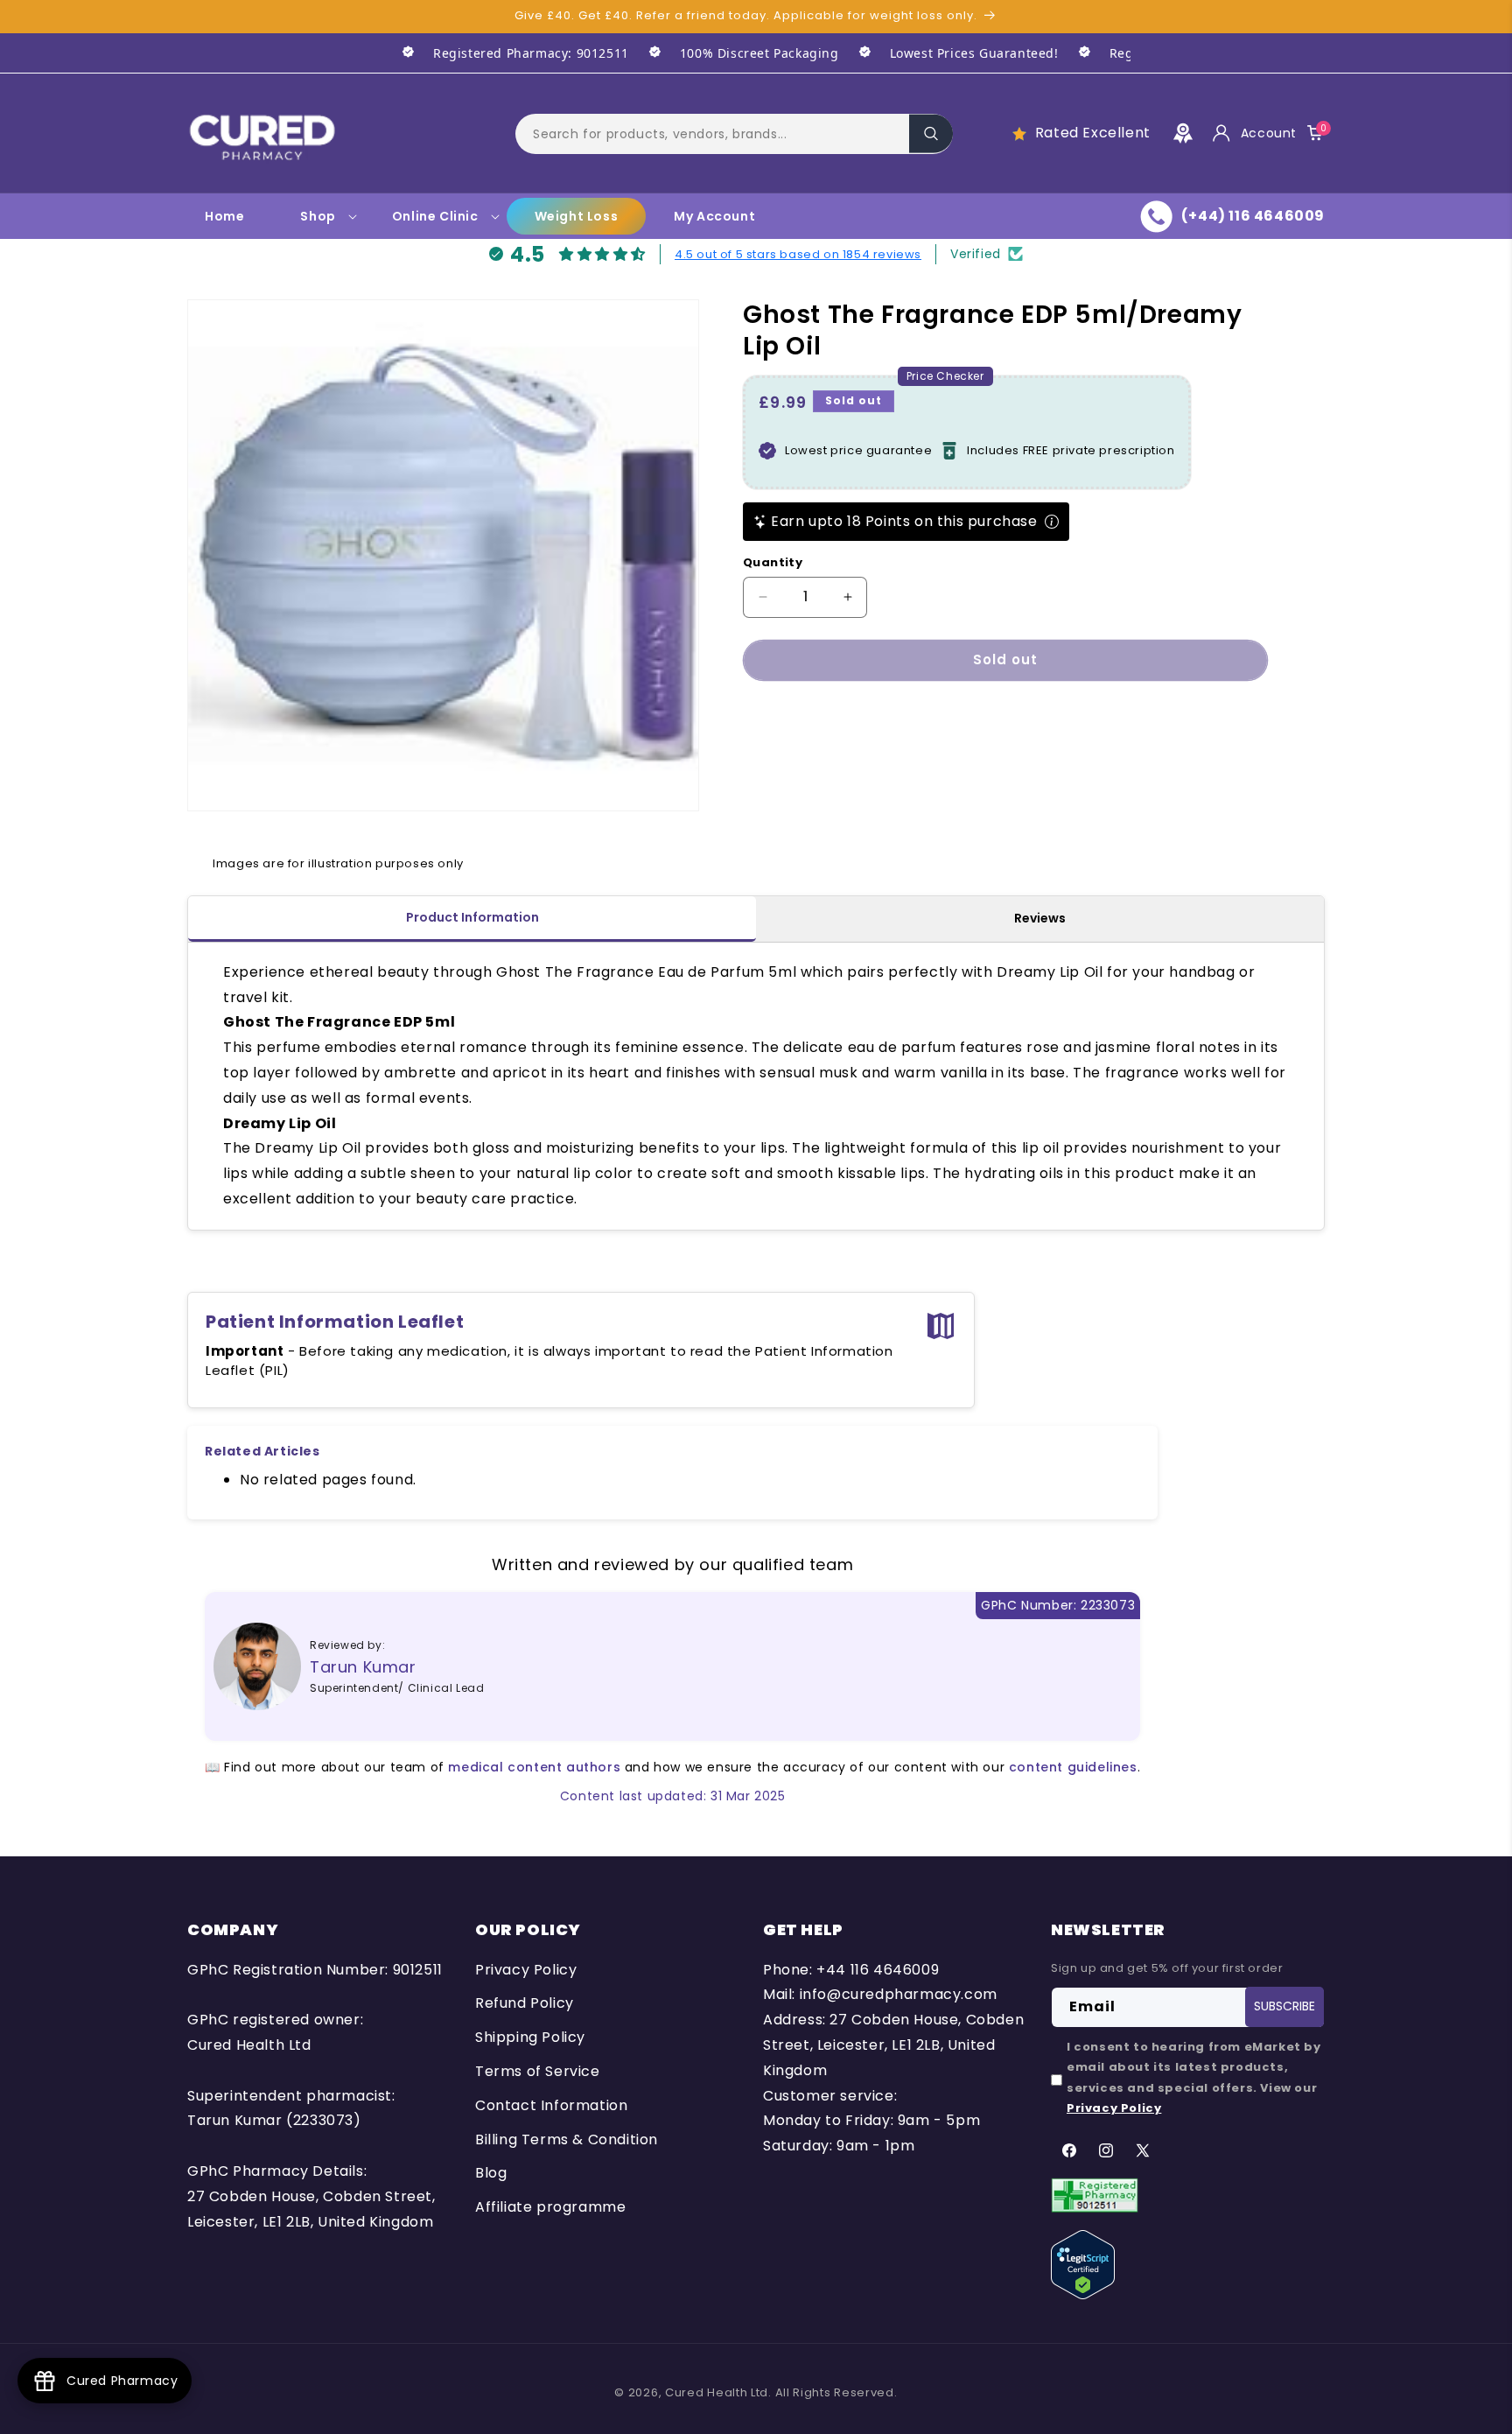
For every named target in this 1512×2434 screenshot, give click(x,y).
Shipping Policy (530, 2037)
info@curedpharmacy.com (899, 1995)
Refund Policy (525, 2004)
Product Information (472, 917)
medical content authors (534, 1767)
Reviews (1040, 918)
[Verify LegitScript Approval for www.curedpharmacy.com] (1083, 2264)
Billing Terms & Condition (567, 2139)
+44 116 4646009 (878, 1970)
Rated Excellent (1093, 133)
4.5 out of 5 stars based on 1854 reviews (798, 253)
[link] (506, 53)
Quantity (773, 562)
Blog (491, 2174)
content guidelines (1073, 1767)
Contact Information (551, 2105)
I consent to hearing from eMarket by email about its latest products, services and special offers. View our (1194, 2077)
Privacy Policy (526, 1970)
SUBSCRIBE (1284, 2007)
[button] (734, 133)
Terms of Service (538, 2071)
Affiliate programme (550, 2207)
